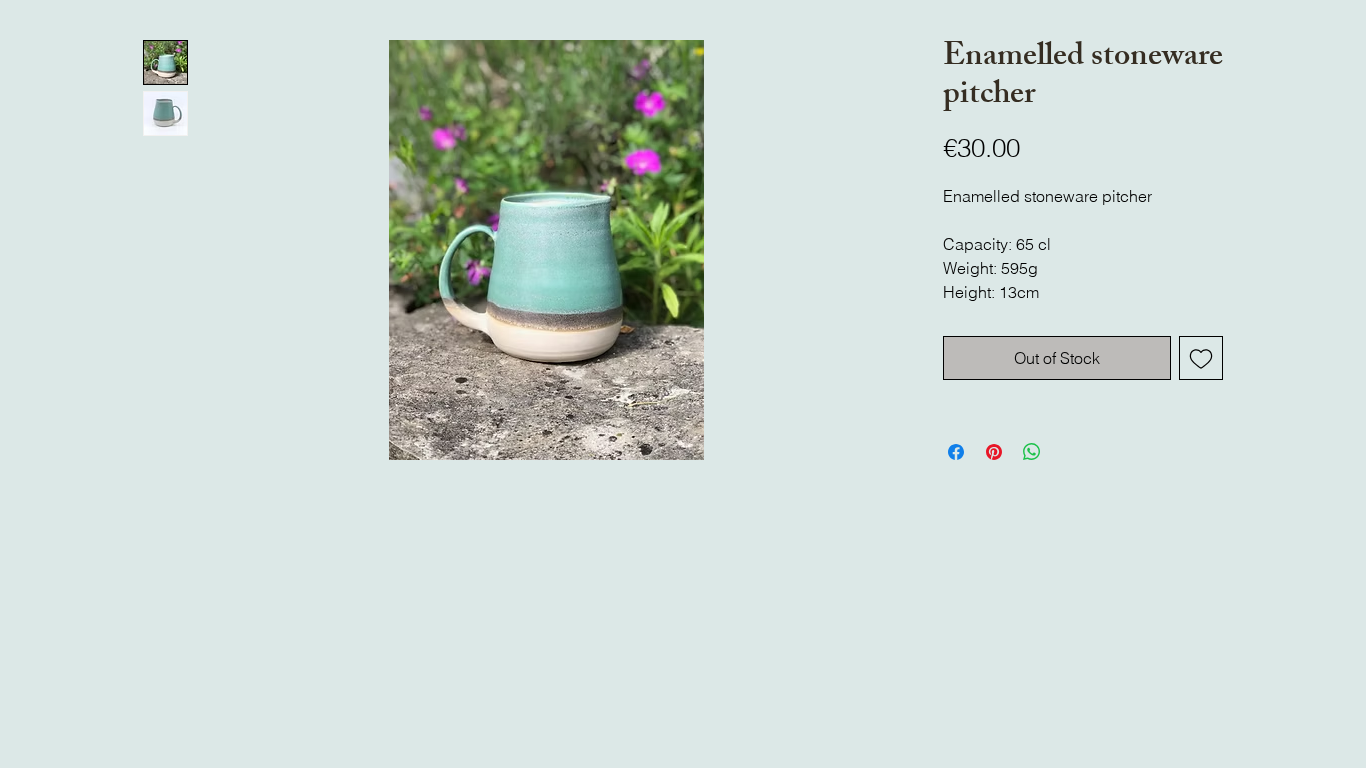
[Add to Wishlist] (1201, 358)
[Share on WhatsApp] (1032, 452)
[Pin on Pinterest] (994, 452)
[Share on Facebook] (956, 452)
